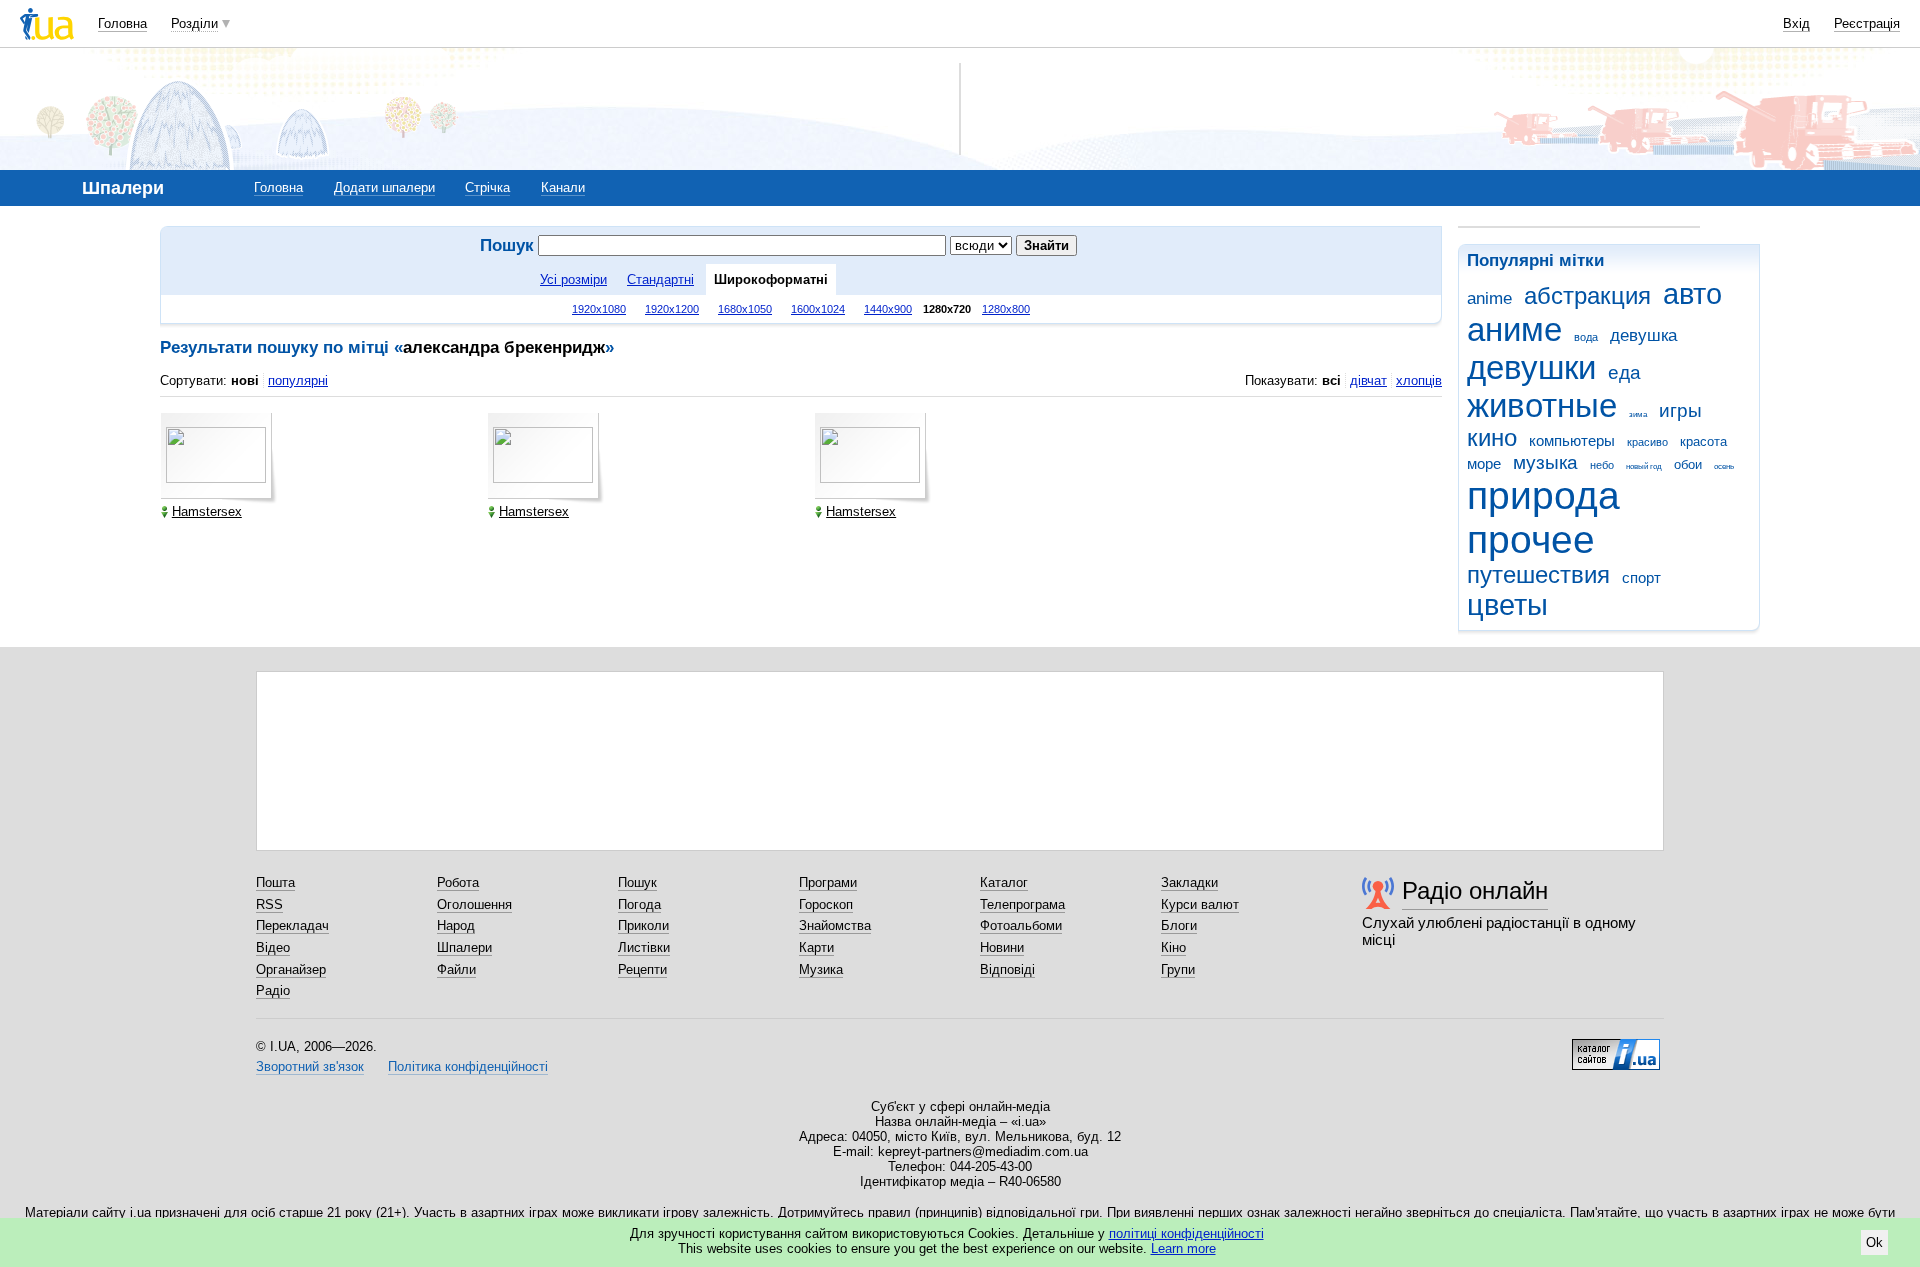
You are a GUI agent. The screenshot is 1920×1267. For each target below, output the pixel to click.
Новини (1002, 947)
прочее (1531, 539)
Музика (821, 969)
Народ (456, 925)
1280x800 (1006, 309)
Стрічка (487, 187)
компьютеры (1572, 440)
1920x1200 (672, 309)
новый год (1644, 466)
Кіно (1173, 947)
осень (1724, 466)
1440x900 (888, 309)
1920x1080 (599, 309)
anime (1489, 298)
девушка (1643, 335)
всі (1331, 380)
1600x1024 (818, 309)
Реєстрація (1867, 23)
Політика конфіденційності (468, 1066)
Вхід (1796, 23)
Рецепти (642, 969)
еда (1624, 372)
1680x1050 (745, 309)
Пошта (275, 882)
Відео (273, 947)
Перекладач (292, 925)
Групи (1178, 969)
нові (245, 380)
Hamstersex (207, 511)
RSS (269, 904)
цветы (1507, 605)
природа (1543, 495)
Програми (828, 882)
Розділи (194, 23)
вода (1586, 337)
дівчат (1368, 380)
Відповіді (1007, 969)
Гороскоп (826, 904)
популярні (298, 380)
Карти (816, 947)
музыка (1545, 462)
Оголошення (474, 904)
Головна (122, 23)
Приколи (643, 925)
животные (1542, 405)
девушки (1531, 367)
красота (1703, 441)
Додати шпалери (384, 187)
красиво (1647, 442)
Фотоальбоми (1021, 925)
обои (1688, 464)
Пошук (637, 882)
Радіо (273, 990)
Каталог (1004, 882)
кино (1492, 438)
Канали (563, 187)
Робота (458, 882)
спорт (1641, 577)
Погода (639, 904)
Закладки (1189, 882)
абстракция (1587, 296)
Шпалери (464, 947)
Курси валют (1200, 904)
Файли (456, 969)
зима (1638, 414)
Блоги (1179, 925)
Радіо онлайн (1475, 890)
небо (1602, 465)
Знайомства (835, 925)
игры (1680, 410)
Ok (1874, 1242)
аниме (1514, 329)
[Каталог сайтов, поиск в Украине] (1616, 1047)
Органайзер (291, 969)
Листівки (644, 947)
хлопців (1419, 380)
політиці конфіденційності (1186, 1233)
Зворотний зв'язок (310, 1066)
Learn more (1183, 1248)
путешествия (1538, 575)
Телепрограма (1022, 904)
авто (1692, 294)
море (1484, 463)
